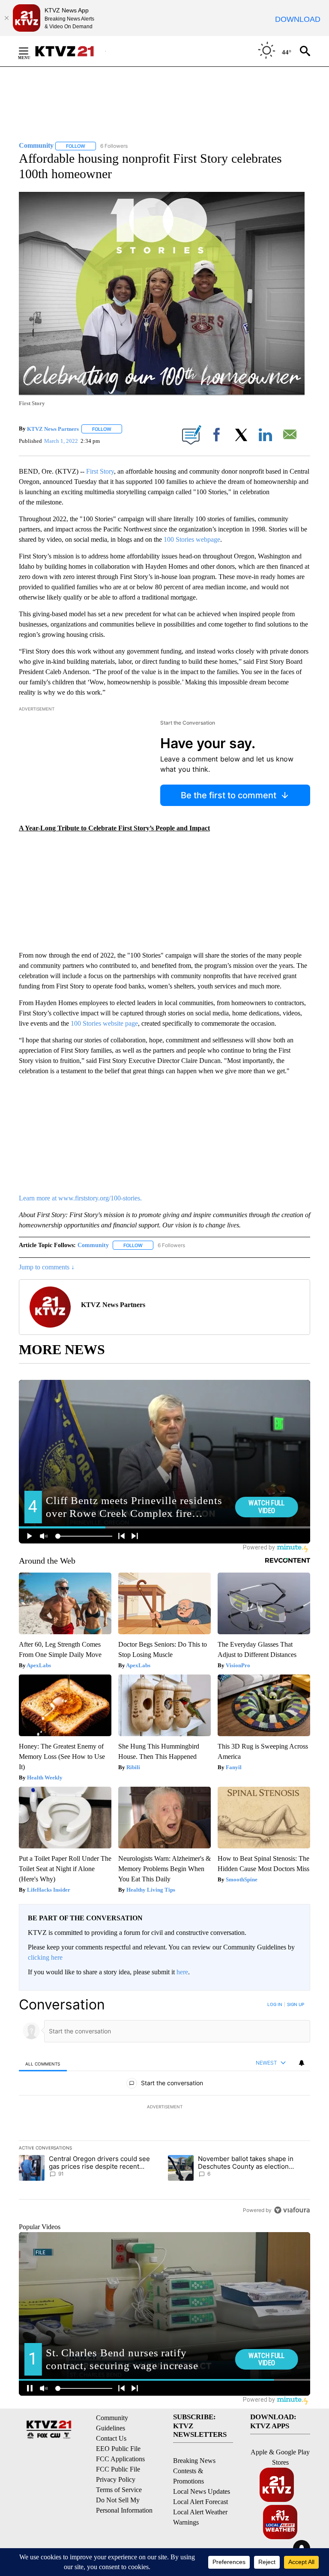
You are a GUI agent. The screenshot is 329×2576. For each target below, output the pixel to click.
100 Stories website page (104, 1023)
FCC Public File (118, 2469)
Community (93, 1245)
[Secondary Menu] (30, 51)
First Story (100, 471)
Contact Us (111, 2438)
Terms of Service (119, 2490)
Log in (275, 2004)
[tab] (43, 2064)
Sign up (296, 2004)
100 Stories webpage (192, 539)
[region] (164, 2107)
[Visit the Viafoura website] (292, 2210)
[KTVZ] (70, 51)
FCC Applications (120, 2459)
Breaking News (194, 2461)
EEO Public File (118, 2449)
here (182, 1972)
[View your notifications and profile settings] (302, 2063)
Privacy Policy (116, 2479)
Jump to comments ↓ (47, 1267)
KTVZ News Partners (53, 429)
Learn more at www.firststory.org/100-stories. (80, 1198)
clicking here (45, 1957)
